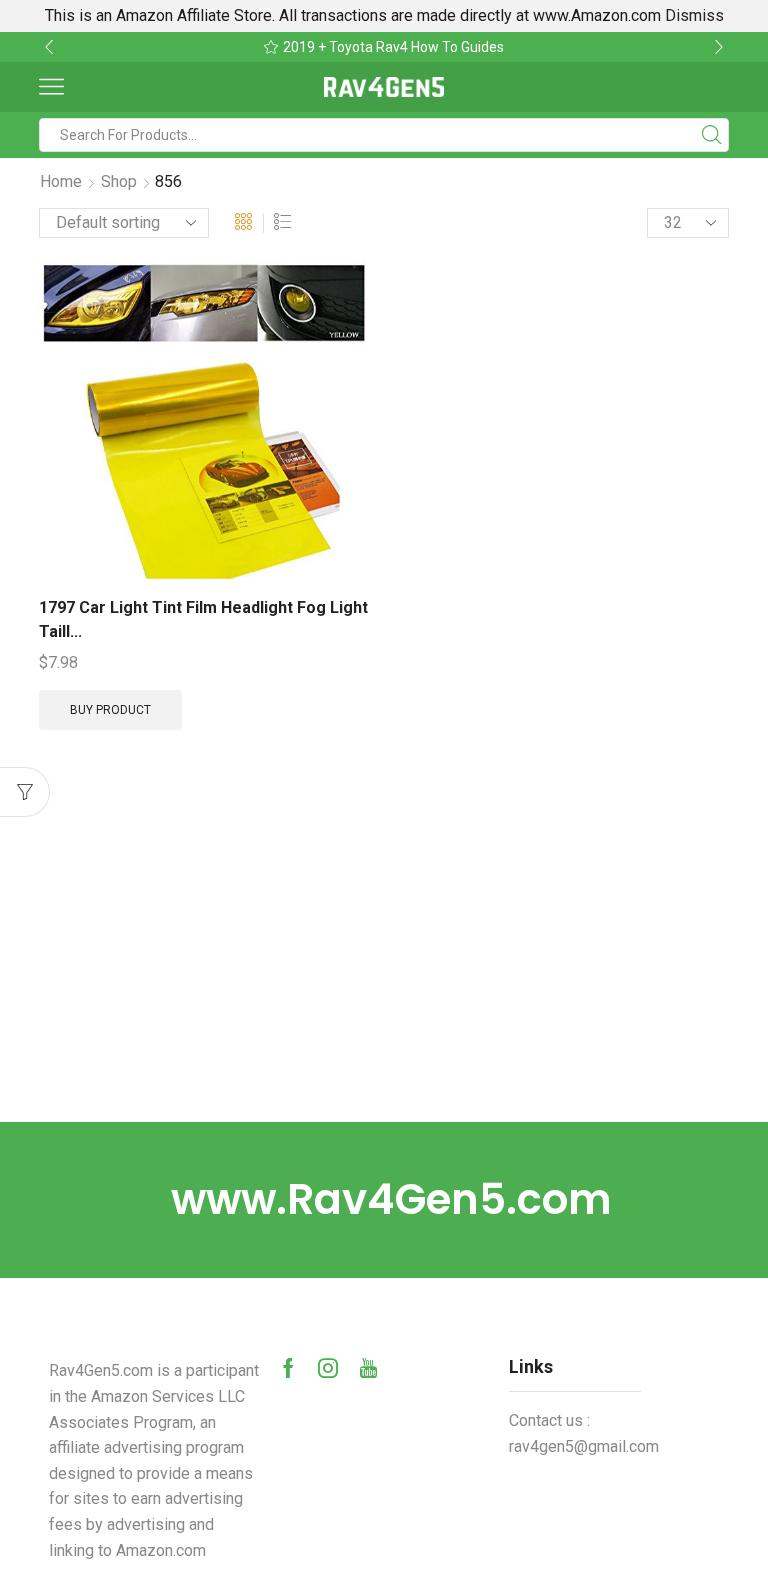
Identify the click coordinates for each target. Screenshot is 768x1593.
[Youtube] (368, 1368)
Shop (119, 181)
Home (61, 181)
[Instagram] (328, 1368)
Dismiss (694, 15)
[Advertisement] (384, 972)
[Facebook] (288, 1368)
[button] (49, 47)
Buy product (110, 710)
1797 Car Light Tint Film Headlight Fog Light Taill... (203, 619)
